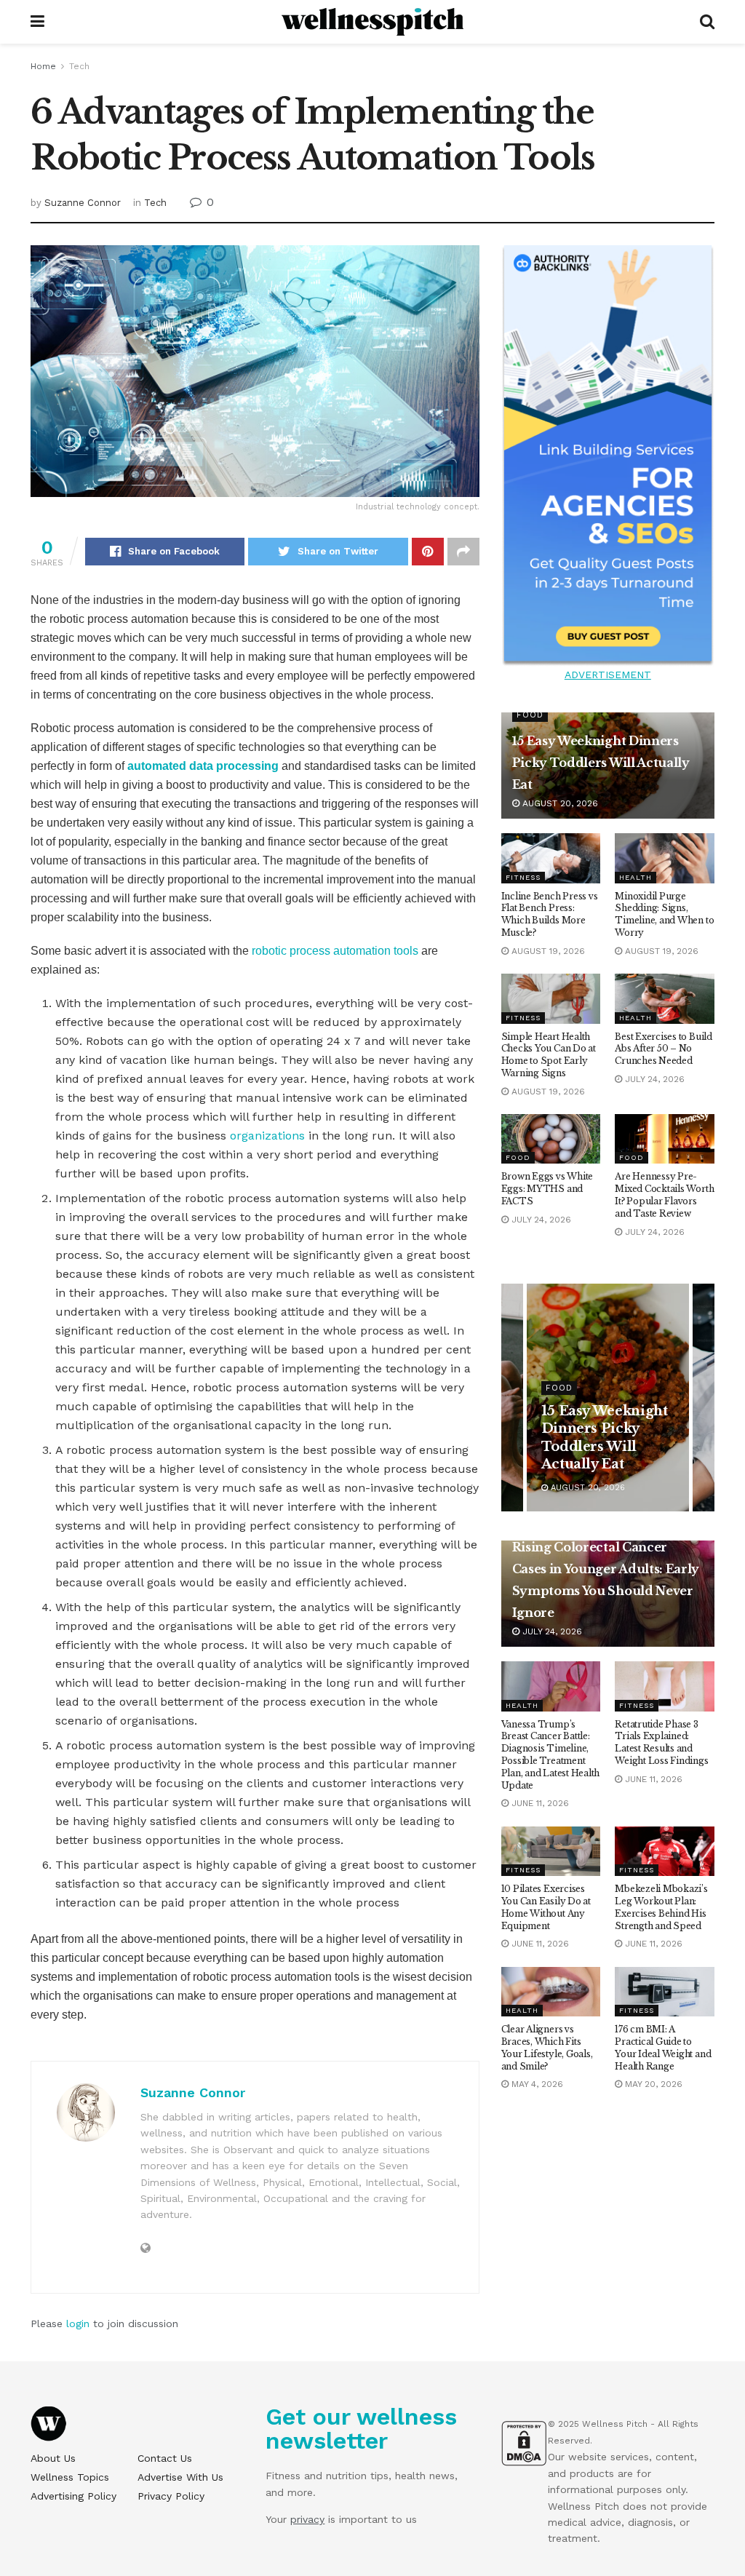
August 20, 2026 (559, 803)
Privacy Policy (171, 2496)
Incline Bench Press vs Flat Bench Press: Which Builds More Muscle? (550, 914)
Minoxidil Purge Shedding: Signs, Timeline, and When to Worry (664, 914)
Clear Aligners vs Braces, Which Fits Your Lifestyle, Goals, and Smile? (547, 2047)
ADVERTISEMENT (608, 675)
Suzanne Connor (83, 203)
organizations (267, 1136)
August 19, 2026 (547, 951)
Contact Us (165, 2458)
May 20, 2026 (652, 2084)
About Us (53, 2458)
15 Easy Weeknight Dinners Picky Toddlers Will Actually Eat (601, 763)
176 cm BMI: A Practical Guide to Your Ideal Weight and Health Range (663, 2047)
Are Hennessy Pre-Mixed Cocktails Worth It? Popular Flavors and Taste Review (664, 1194)
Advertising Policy (73, 2496)
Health (636, 877)
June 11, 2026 (539, 1803)
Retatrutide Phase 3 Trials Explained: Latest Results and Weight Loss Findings (661, 1742)
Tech (79, 66)
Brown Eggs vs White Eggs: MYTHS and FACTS (547, 1189)
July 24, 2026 (653, 1079)
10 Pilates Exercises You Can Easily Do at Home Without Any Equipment (546, 1907)
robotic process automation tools (335, 951)
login (78, 2323)
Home (43, 66)
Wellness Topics (70, 2477)
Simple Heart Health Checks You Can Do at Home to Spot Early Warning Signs (549, 1055)
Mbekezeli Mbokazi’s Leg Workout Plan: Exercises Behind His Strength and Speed (661, 1907)
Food (530, 715)
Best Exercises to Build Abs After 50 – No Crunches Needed (663, 1049)
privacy (307, 2519)
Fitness (523, 877)
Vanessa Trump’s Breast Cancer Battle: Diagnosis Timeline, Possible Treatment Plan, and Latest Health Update (550, 1755)
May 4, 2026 (536, 2084)
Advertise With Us (180, 2477)
